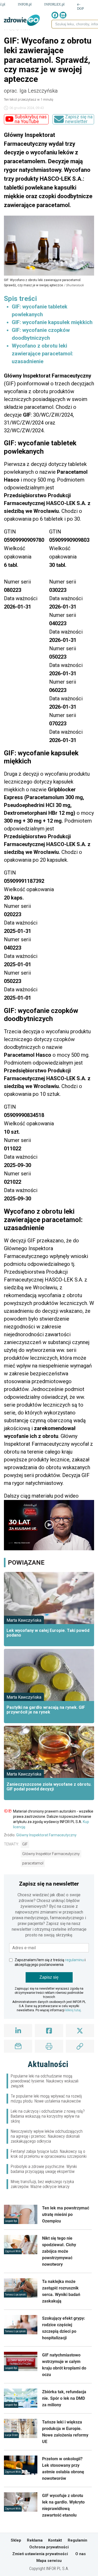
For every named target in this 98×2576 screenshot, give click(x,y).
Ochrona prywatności (49, 2547)
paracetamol (33, 1863)
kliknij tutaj (73, 2010)
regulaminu (74, 1960)
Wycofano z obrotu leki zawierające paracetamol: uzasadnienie (42, 354)
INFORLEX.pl (54, 4)
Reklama (35, 2540)
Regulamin (77, 2540)
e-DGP (80, 6)
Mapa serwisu (49, 2561)
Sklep (16, 2540)
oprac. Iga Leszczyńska (31, 91)
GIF (25, 1844)
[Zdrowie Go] (22, 20)
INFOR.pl (25, 4)
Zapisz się (49, 1977)
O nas (80, 2554)
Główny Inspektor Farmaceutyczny (51, 1854)
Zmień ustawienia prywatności (40, 2554)
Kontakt (55, 2540)
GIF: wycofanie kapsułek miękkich (52, 322)
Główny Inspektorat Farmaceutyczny (46, 1835)
